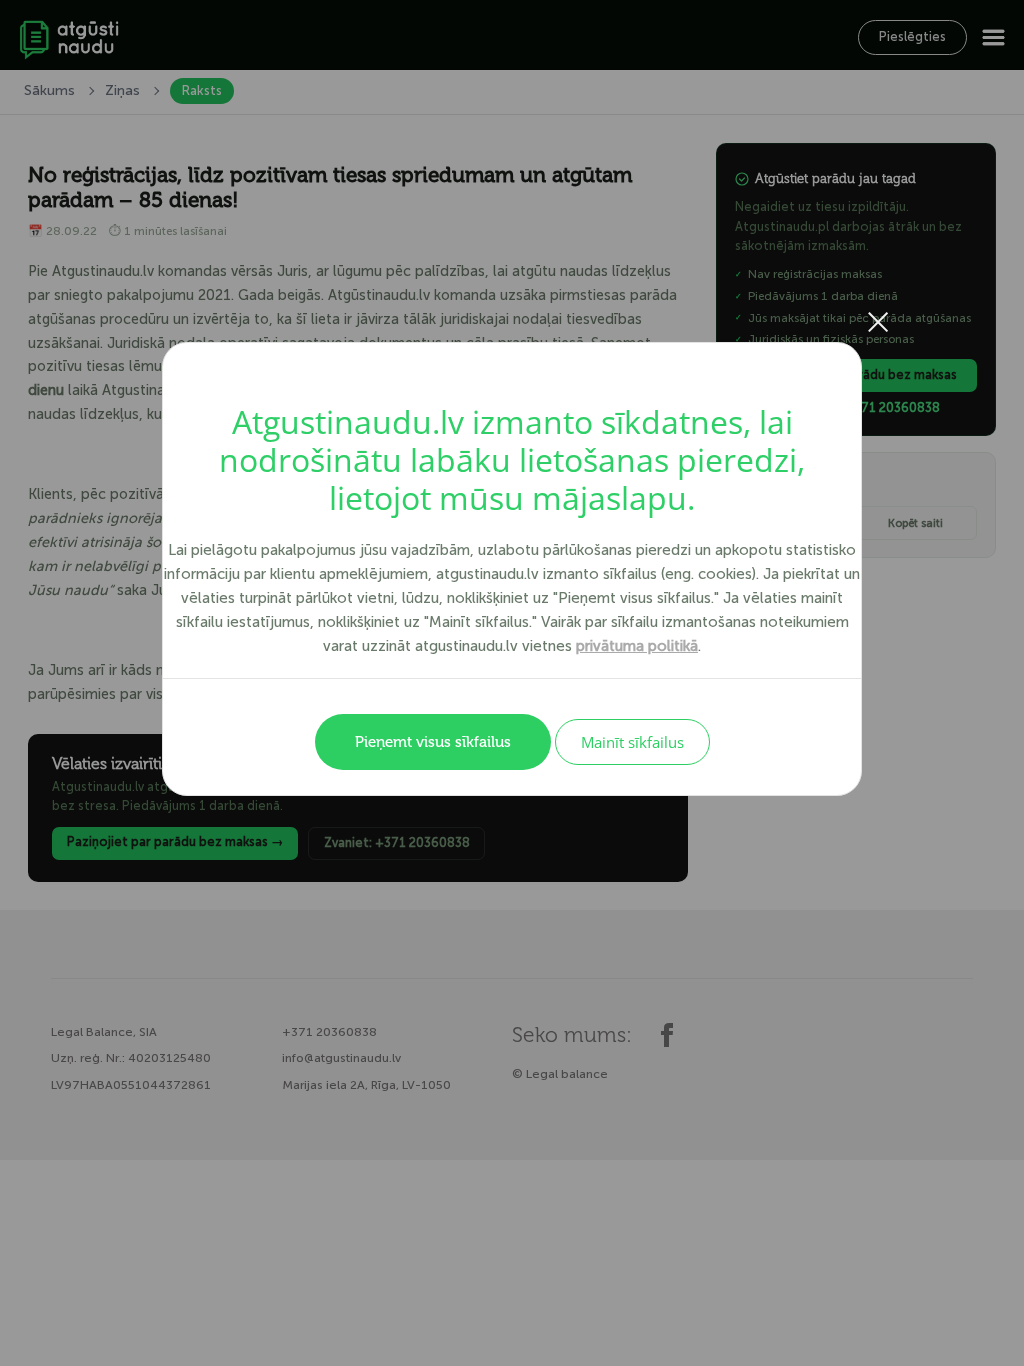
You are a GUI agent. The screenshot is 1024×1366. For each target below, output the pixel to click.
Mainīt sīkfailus (632, 742)
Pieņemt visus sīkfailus (433, 742)
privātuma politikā (637, 646)
